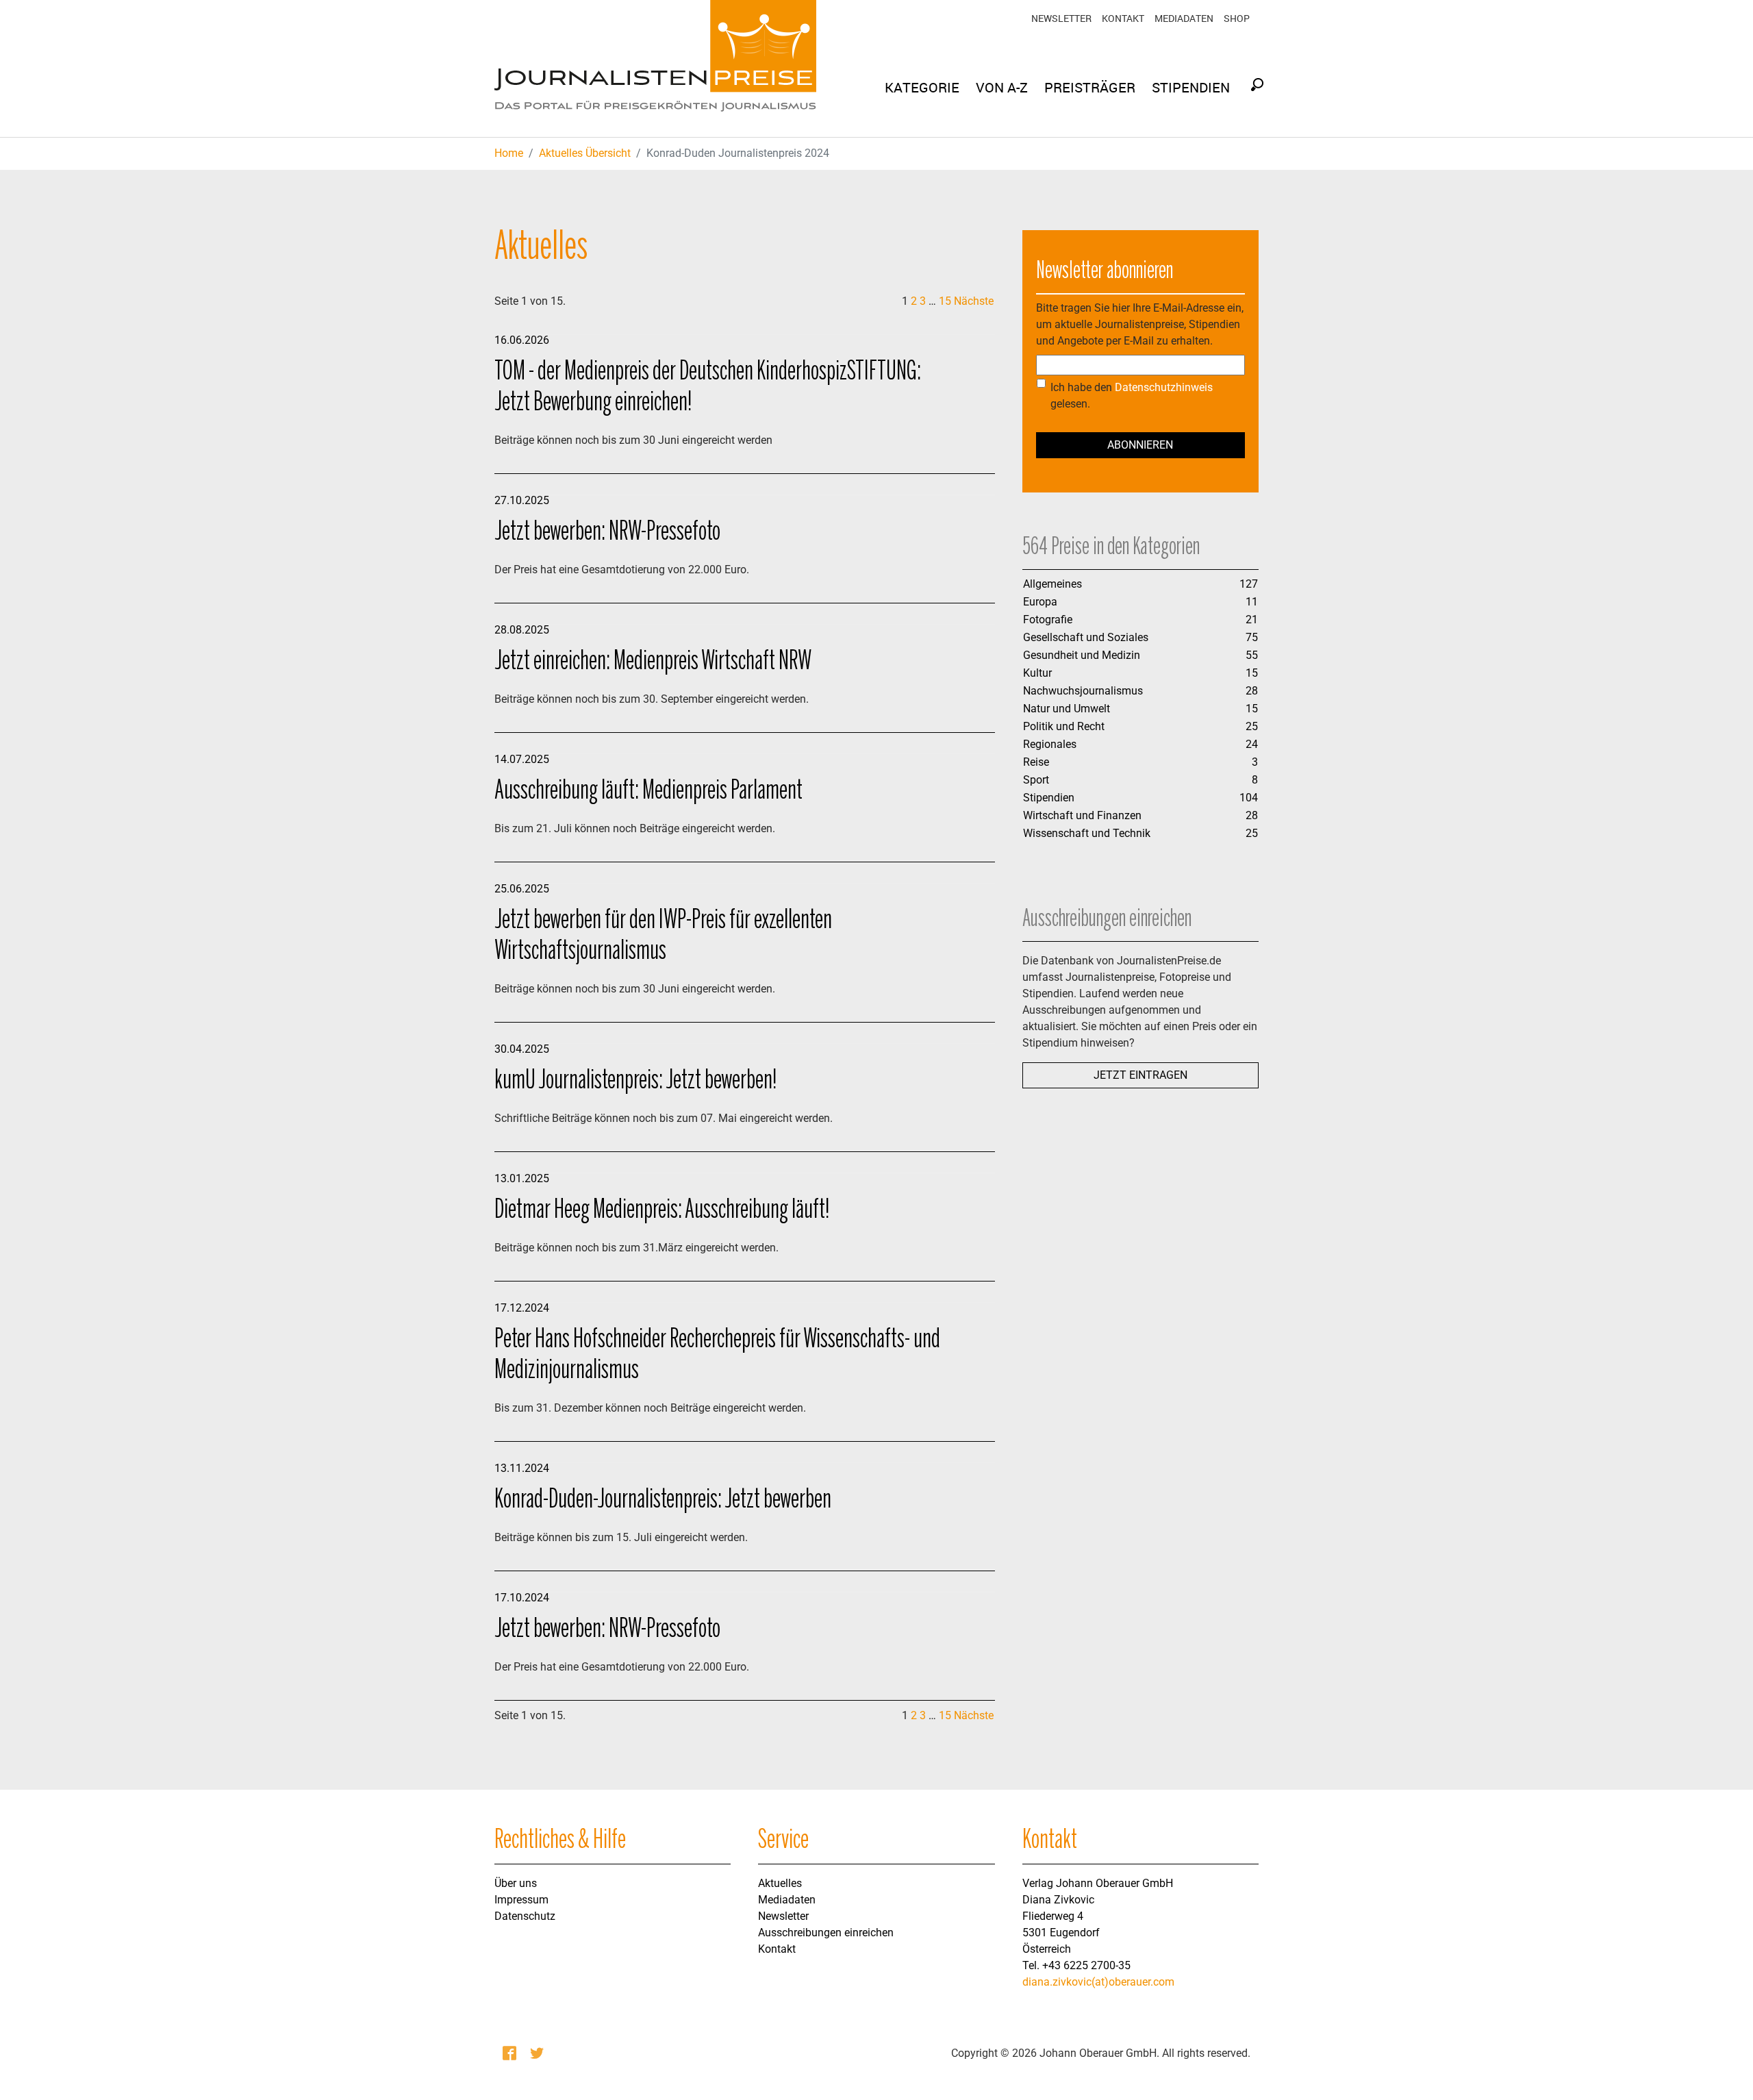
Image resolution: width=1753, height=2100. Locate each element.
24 (1252, 744)
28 (1252, 691)
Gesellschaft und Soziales (1086, 637)
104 (1249, 798)
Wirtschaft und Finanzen (1082, 815)
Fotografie (1048, 620)
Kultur (1037, 673)
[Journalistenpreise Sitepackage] (655, 68)
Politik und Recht (1064, 726)
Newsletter (1061, 18)
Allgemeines (1052, 584)
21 (1252, 620)
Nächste (974, 301)
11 (1252, 602)
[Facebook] (511, 2053)
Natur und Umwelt (1067, 709)
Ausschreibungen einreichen (826, 1933)
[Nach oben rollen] (1723, 2070)
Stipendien (1049, 798)
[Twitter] (538, 2053)
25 (1252, 726)
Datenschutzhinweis (1164, 387)
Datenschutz (525, 1916)
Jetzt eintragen (1140, 1075)
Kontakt (1123, 18)
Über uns (516, 1883)
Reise (1036, 762)
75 (1252, 637)
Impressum (521, 1900)
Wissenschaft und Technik (1087, 833)
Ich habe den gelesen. (1132, 396)
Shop (1237, 18)
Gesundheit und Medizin (1082, 655)
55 (1252, 655)
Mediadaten (1184, 18)
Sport (1036, 780)
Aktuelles (780, 1883)
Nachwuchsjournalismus (1083, 691)
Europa (1040, 602)
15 (945, 301)
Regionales (1050, 744)
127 (1249, 584)
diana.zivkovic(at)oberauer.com (1098, 1982)
